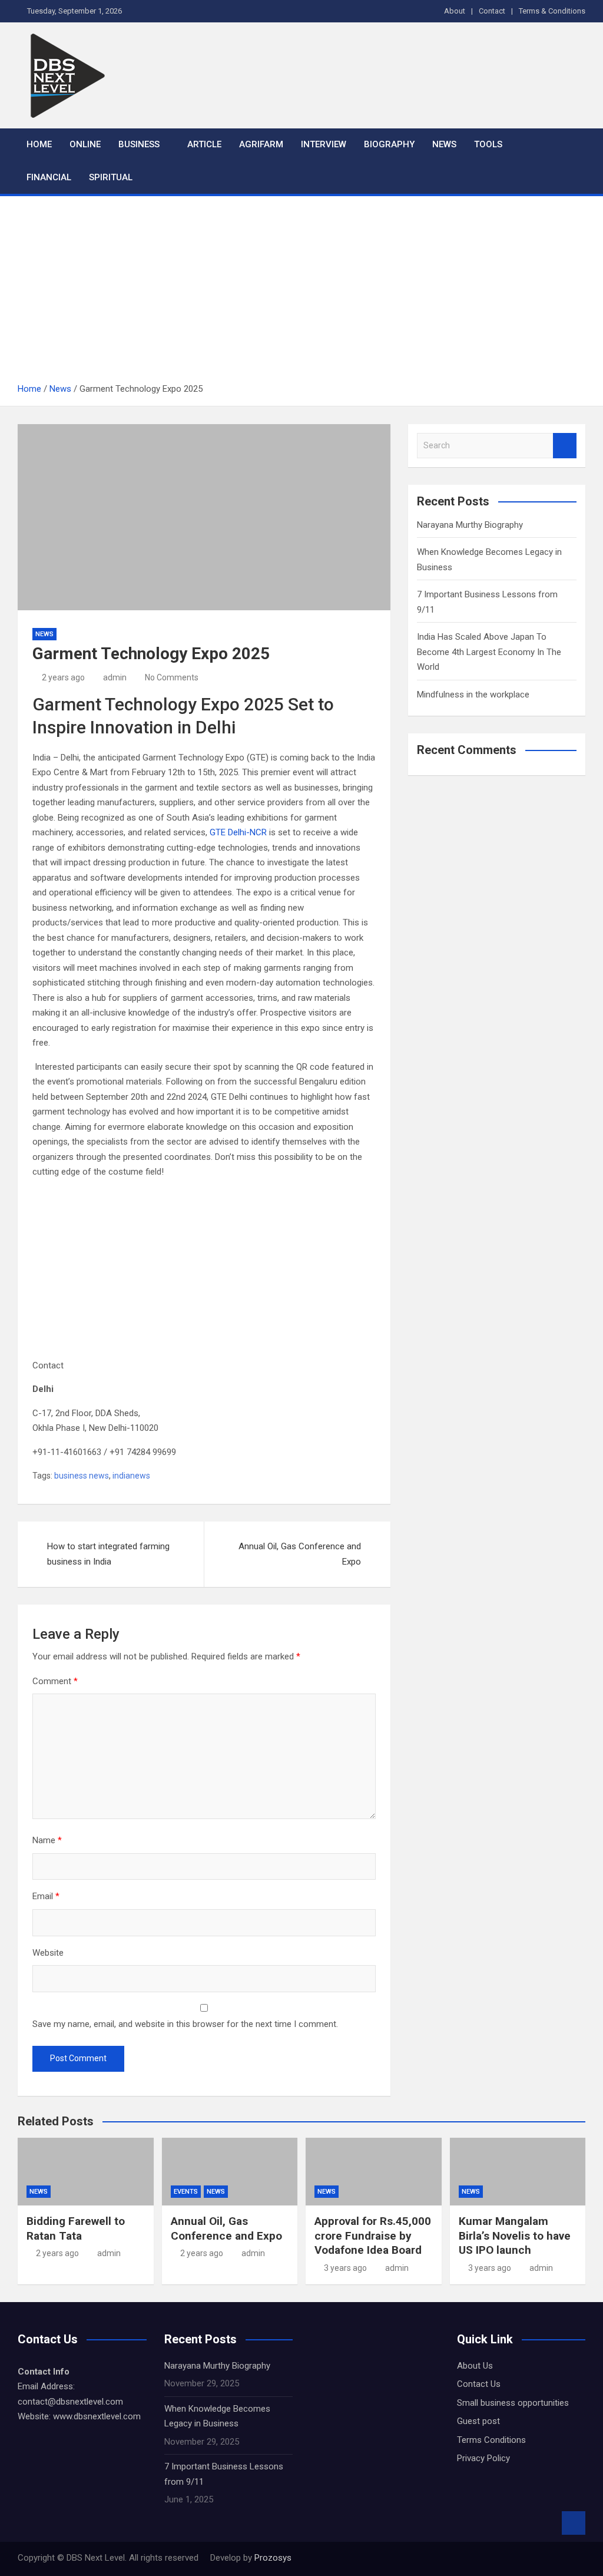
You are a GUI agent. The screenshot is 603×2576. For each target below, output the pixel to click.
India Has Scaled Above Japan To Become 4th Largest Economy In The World (489, 652)
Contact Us (479, 2384)
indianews (131, 1476)
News (444, 144)
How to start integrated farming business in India (108, 1554)
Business (139, 144)
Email (46, 1896)
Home (39, 144)
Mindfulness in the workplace (473, 695)
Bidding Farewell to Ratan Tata (76, 2228)
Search (565, 446)
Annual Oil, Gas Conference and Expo (300, 1554)
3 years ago (345, 2268)
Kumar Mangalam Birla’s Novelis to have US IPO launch (515, 2236)
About (455, 11)
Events (186, 2192)
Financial (49, 177)
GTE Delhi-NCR (238, 832)
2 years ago (63, 677)
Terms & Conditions (552, 11)
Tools (488, 144)
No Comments (172, 677)
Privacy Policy (483, 2458)
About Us (475, 2366)
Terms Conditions (491, 2440)
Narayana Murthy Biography (470, 525)
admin (115, 677)
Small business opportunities (513, 2403)
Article (204, 144)
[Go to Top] (574, 2523)
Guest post (478, 2421)
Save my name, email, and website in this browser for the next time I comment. (185, 2024)
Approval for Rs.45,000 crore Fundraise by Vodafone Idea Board (373, 2236)
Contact (492, 11)
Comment (55, 1681)
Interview (324, 144)
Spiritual (111, 177)
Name (47, 1840)
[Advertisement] (301, 293)
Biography (389, 144)
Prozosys (272, 2558)
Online (85, 144)
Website (48, 1953)
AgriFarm (261, 144)
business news (82, 1476)
